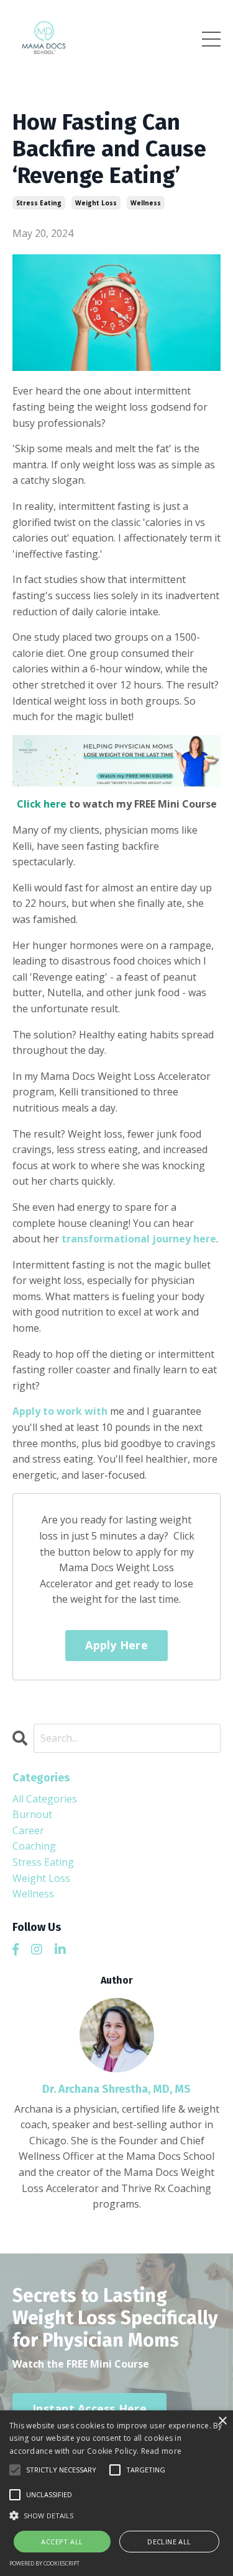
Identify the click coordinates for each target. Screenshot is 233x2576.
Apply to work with (60, 1411)
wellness (146, 203)
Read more (162, 2451)
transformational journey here (139, 1239)
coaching (34, 1846)
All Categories (45, 1799)
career (28, 1830)
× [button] (222, 2421)
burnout (32, 1814)
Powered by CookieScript (44, 2563)
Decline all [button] (169, 2542)
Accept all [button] (62, 2542)
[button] (116, 2515)
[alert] (116, 2493)
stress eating (39, 203)
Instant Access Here (89, 2409)
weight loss (96, 203)
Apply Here (116, 1645)
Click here (42, 804)
